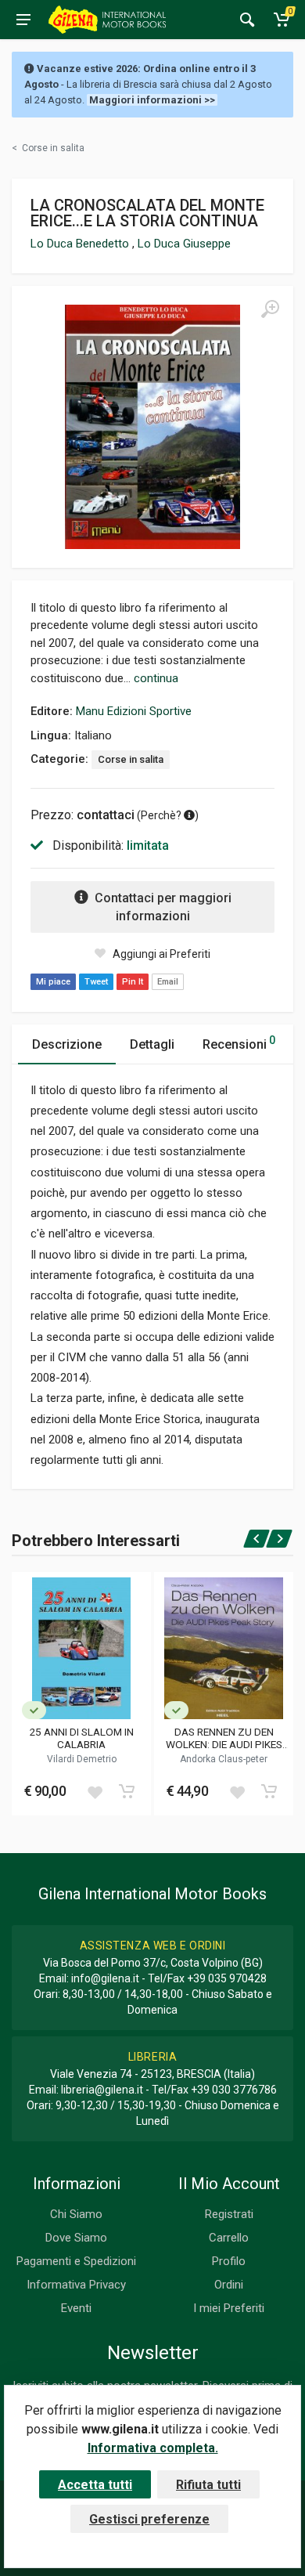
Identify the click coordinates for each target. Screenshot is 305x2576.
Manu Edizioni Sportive (134, 711)
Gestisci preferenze (149, 2519)
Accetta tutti (95, 2485)
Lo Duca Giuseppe (184, 244)
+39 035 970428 (227, 1978)
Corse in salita (131, 759)
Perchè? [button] (162, 815)
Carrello (229, 2238)
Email (168, 982)
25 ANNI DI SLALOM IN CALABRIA (81, 1738)
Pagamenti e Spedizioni (76, 2261)
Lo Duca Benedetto (81, 244)
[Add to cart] (127, 1791)
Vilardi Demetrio (82, 1759)
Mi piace (53, 982)
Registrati (229, 2214)
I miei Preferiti (229, 2308)
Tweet (96, 982)
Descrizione (67, 1044)
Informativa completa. (153, 2448)
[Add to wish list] (95, 1791)
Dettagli (152, 1044)
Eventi (76, 2308)
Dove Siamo (76, 2238)
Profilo (229, 2261)
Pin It (133, 982)
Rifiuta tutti (208, 2485)
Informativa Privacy (76, 2285)
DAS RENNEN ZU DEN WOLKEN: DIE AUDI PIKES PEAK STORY (224, 1738)
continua (156, 678)
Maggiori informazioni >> (152, 100)
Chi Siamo (76, 2214)
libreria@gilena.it (102, 2090)
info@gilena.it (105, 1978)
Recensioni (239, 1043)
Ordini (229, 2285)
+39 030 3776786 (234, 2090)
